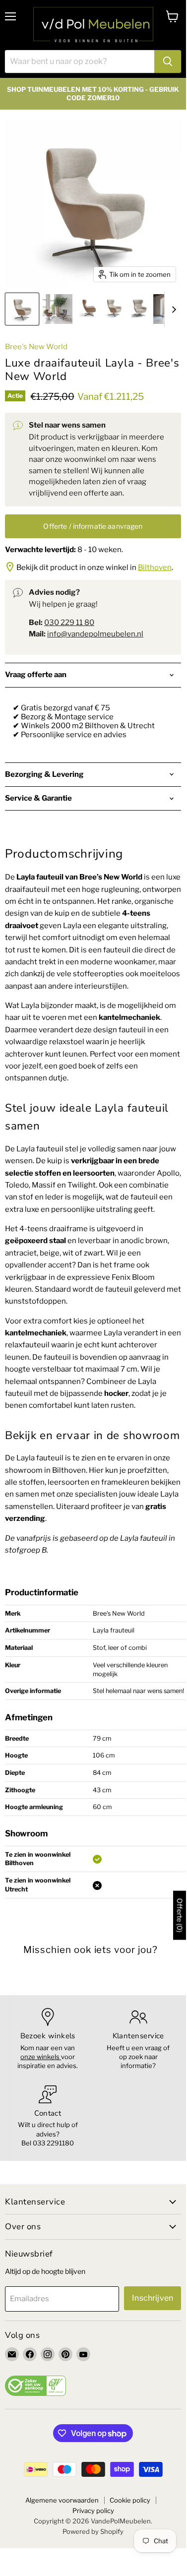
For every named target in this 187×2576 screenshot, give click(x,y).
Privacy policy (93, 2511)
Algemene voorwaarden (62, 2500)
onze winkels (41, 2057)
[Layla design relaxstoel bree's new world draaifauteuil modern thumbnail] (88, 309)
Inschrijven (153, 2298)
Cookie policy (130, 2500)
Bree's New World (36, 347)
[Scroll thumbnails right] (172, 310)
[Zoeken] (168, 62)
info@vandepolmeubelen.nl (95, 634)
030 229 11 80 (69, 623)
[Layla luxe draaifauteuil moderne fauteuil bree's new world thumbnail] (113, 309)
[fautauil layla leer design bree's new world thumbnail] (58, 309)
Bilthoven (155, 567)
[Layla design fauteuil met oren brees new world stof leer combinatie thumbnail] (138, 309)
